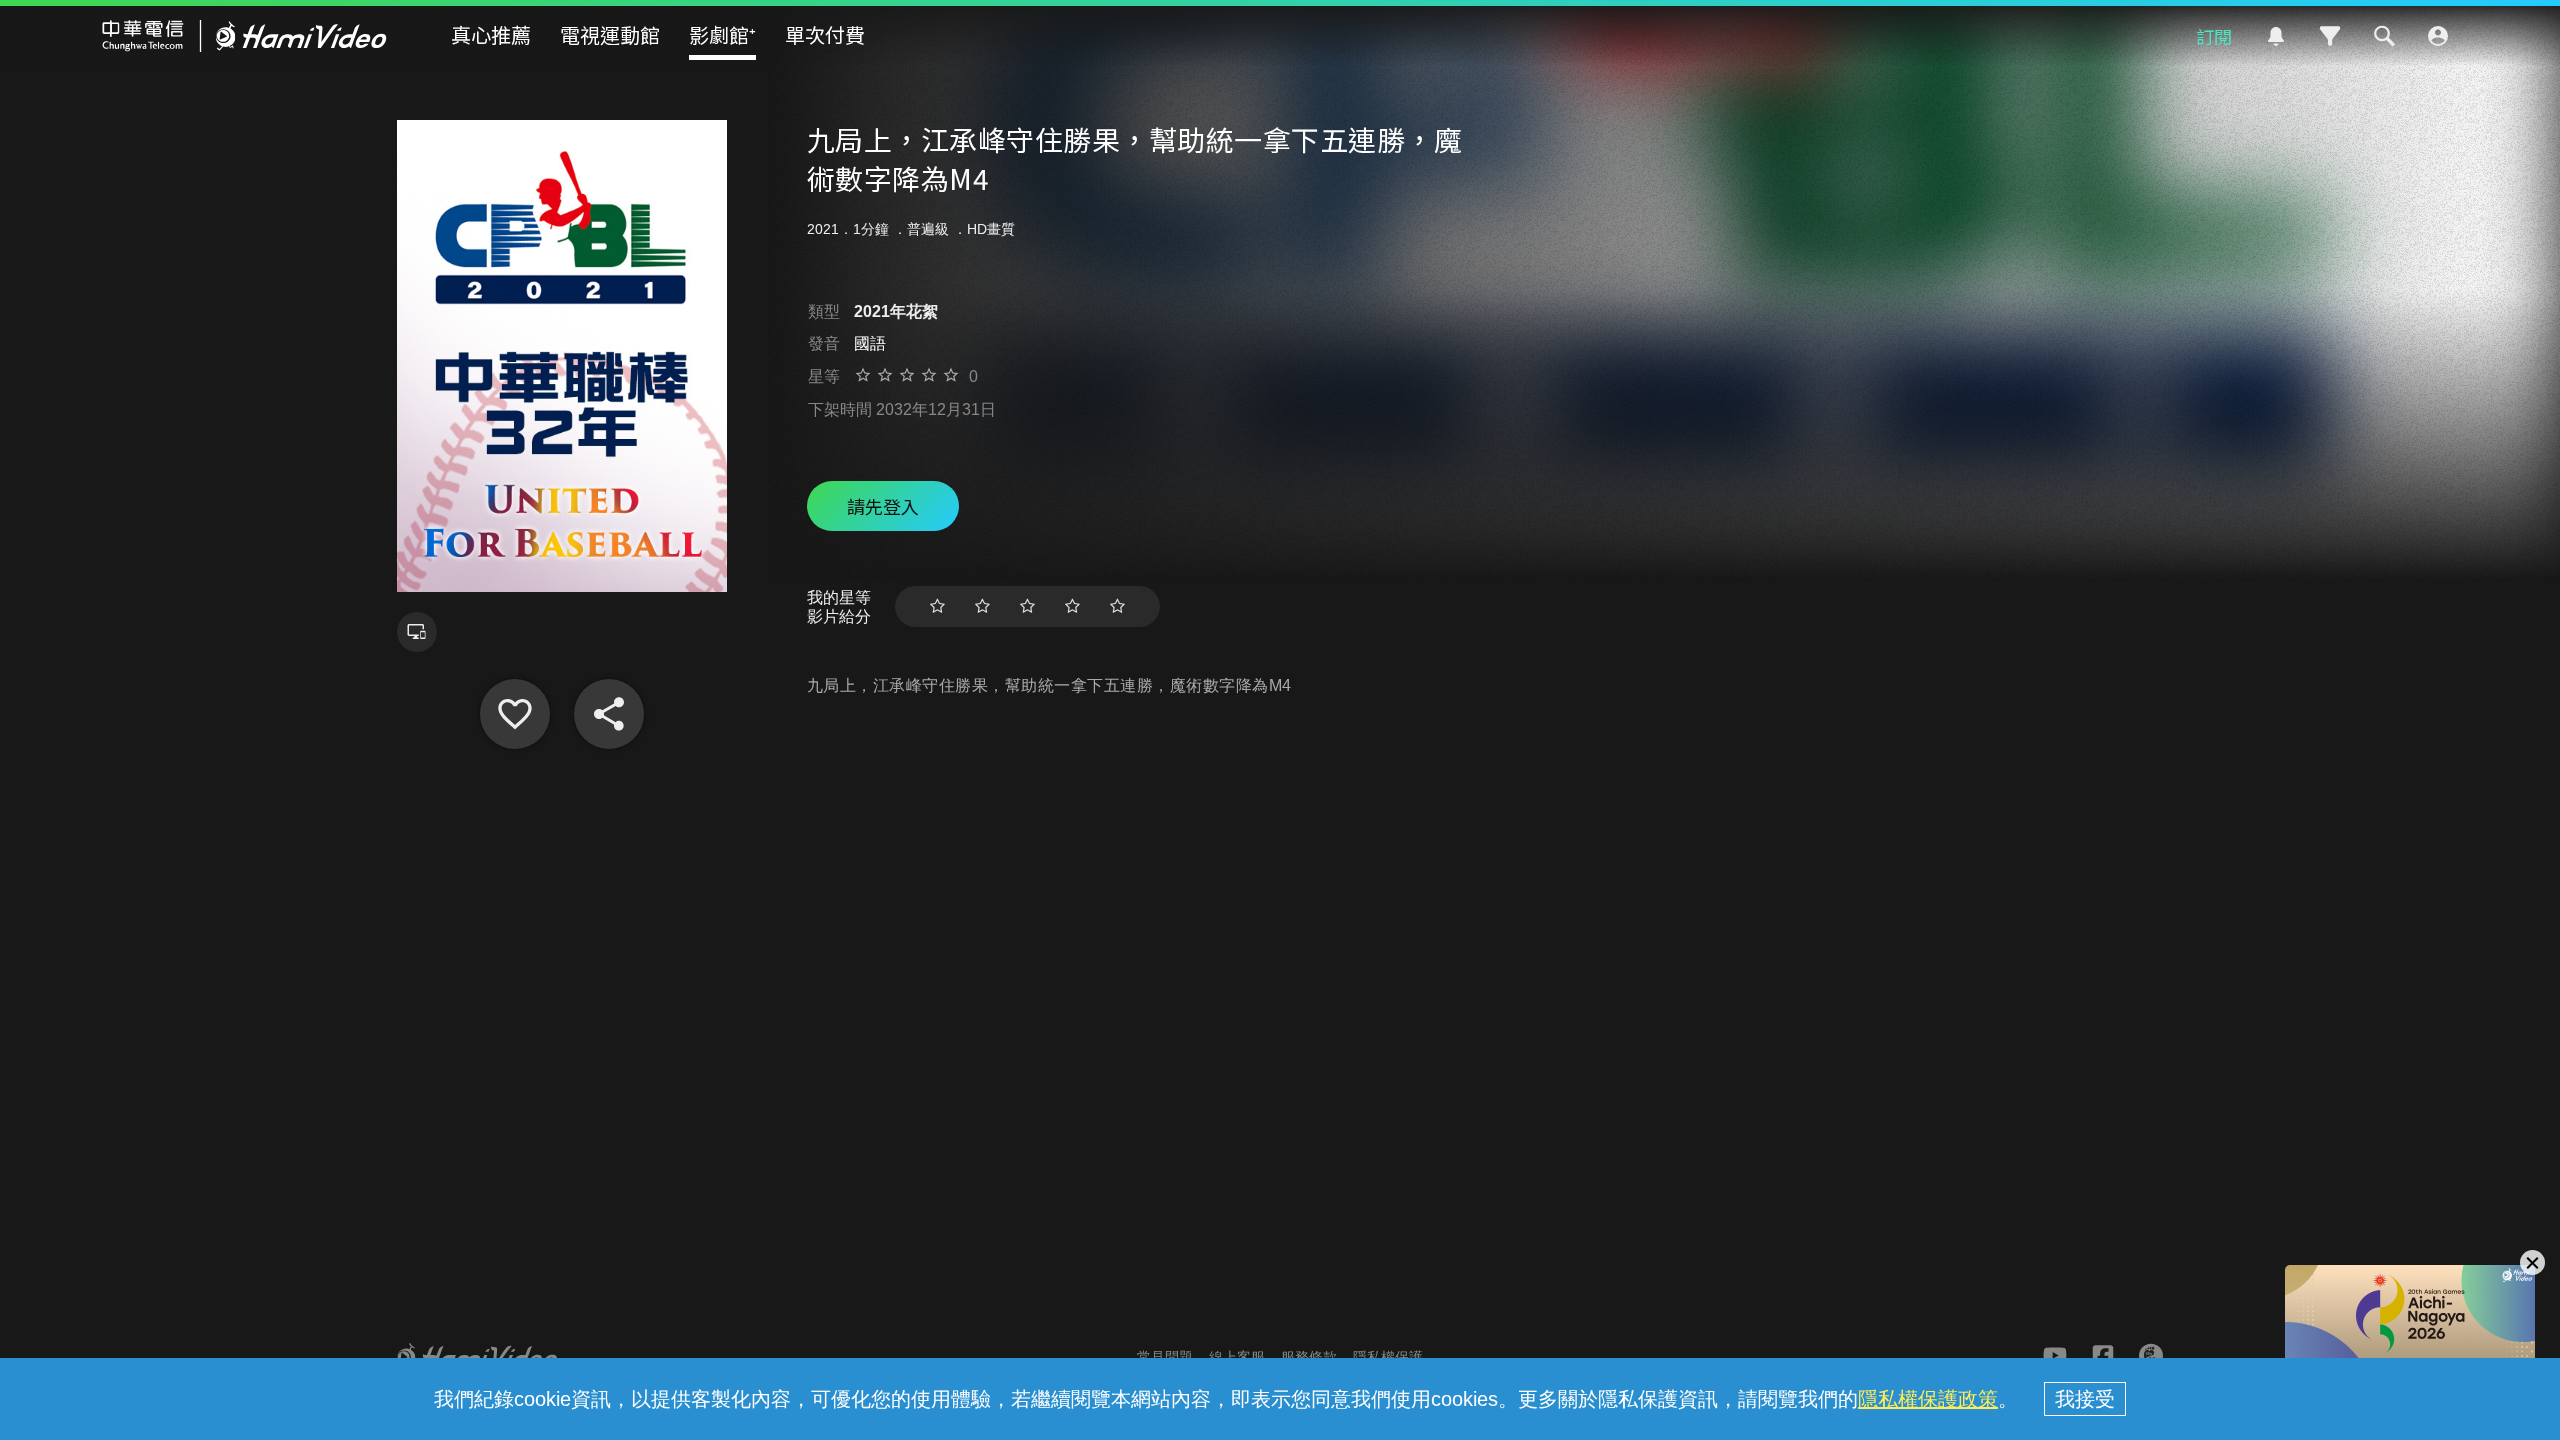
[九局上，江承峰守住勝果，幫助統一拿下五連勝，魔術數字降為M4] (515, 714)
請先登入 (883, 506)
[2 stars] (982, 606)
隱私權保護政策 (1928, 1399)
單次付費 (825, 34)
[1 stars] (937, 606)
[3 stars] (1027, 606)
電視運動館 (610, 34)
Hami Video (244, 36)
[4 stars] (1072, 606)
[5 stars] (1117, 606)
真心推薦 (491, 34)
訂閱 (2214, 36)
